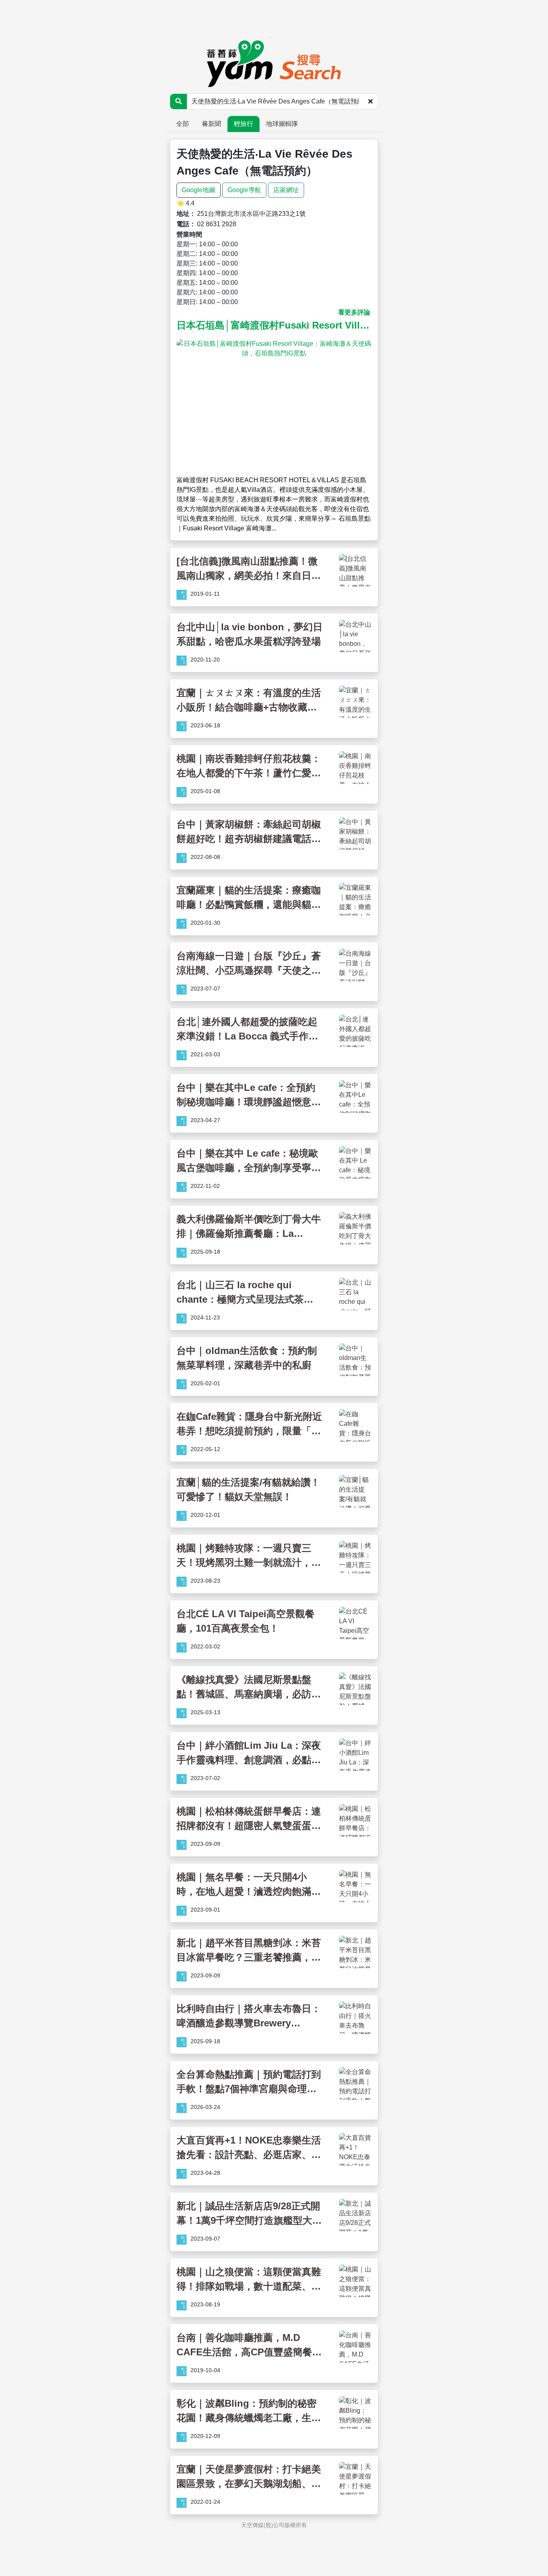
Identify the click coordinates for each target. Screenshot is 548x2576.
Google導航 (244, 190)
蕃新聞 (211, 124)
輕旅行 (244, 124)
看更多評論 (354, 312)
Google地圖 (199, 190)
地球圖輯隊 (282, 124)
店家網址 (286, 190)
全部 (183, 124)
